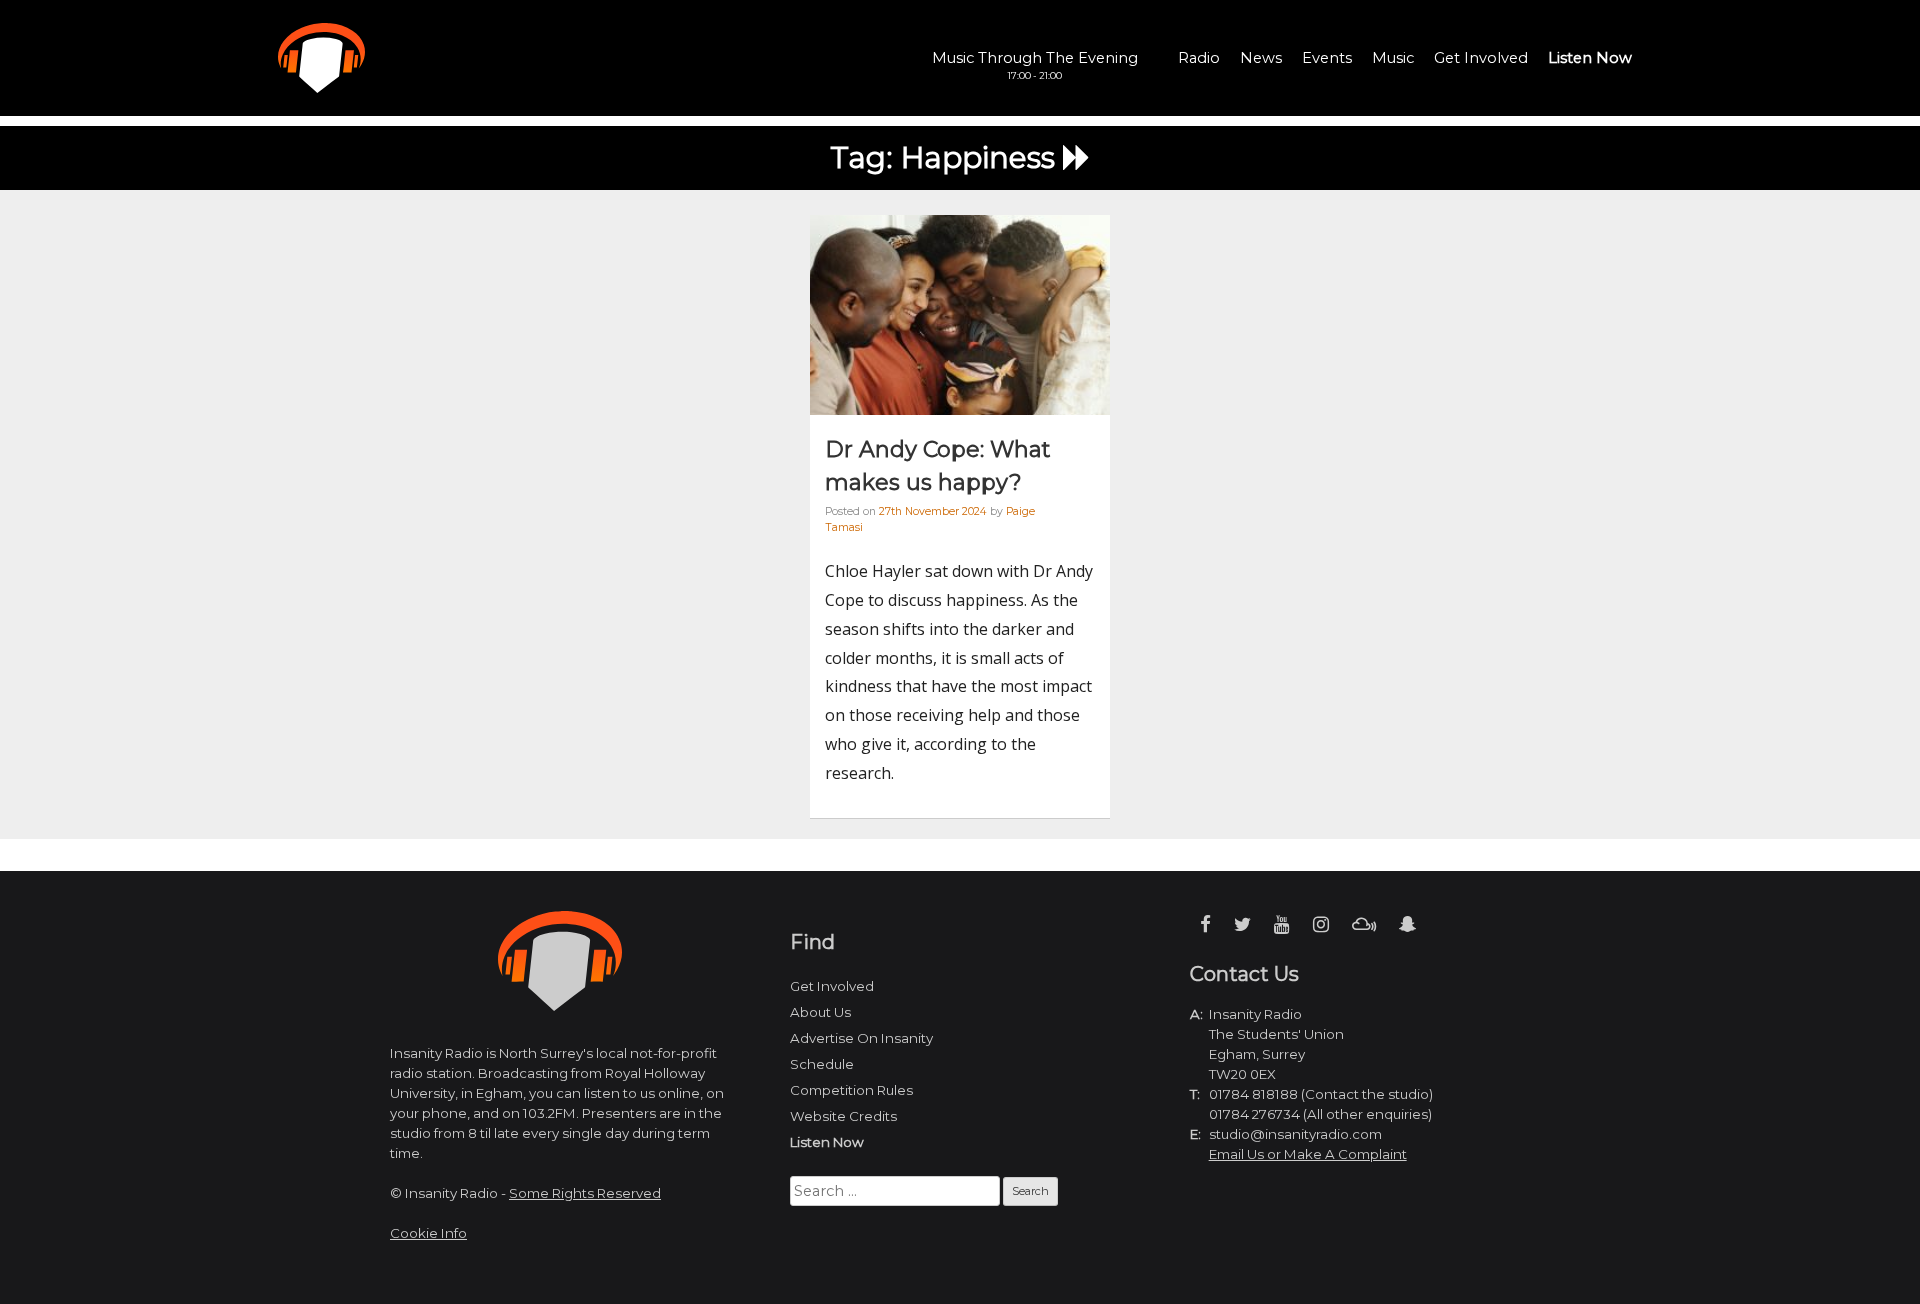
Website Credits (843, 1116)
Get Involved (1481, 58)
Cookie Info (428, 1233)
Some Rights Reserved (585, 1193)
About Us (820, 1012)
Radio (1199, 58)
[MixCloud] (1364, 924)
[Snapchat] (1407, 924)
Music (1393, 58)
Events (1327, 58)
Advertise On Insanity (861, 1038)
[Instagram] (1321, 924)
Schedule (822, 1064)
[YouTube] (1282, 924)
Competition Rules (851, 1090)
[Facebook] (1205, 924)
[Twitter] (1242, 924)
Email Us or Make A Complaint (1308, 1154)
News (1261, 58)
